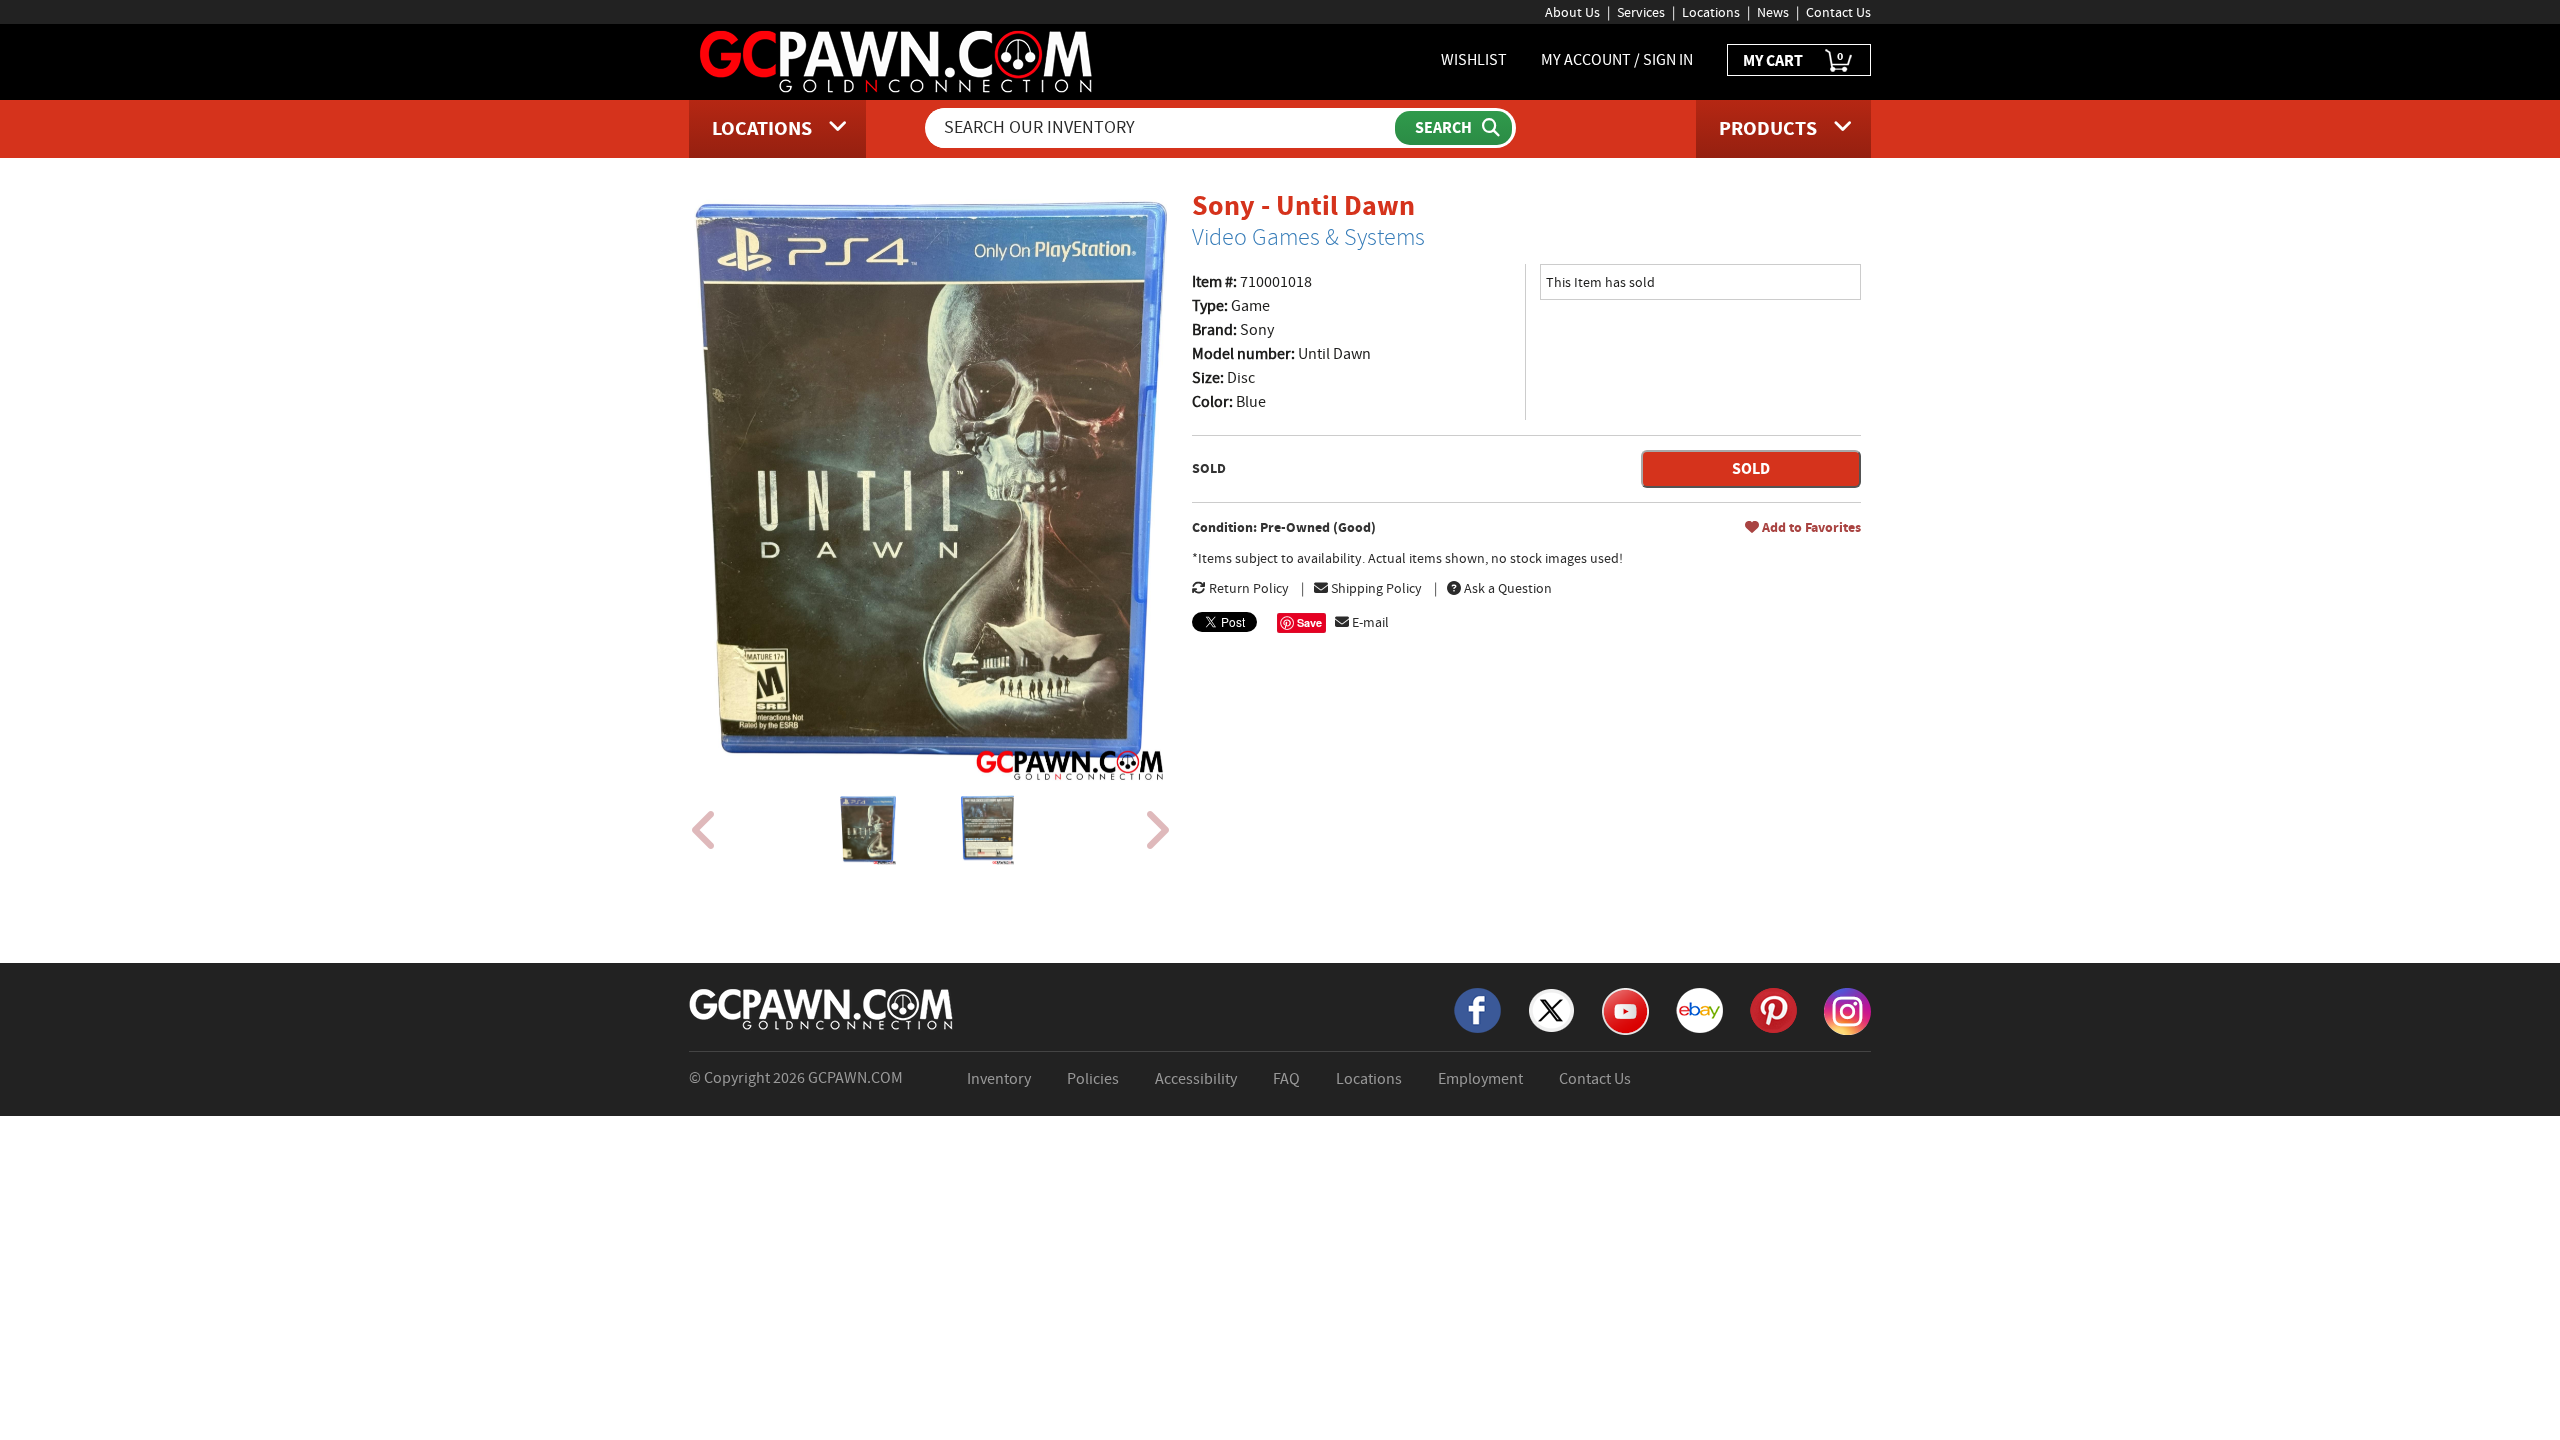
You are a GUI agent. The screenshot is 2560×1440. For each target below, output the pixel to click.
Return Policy (1247, 588)
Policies (1093, 1079)
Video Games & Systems (1308, 237)
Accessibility (1196, 1079)
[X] (1551, 1009)
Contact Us (1838, 12)
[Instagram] (1847, 1010)
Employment (1480, 1079)
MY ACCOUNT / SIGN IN (1617, 60)
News (1773, 12)
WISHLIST (1474, 60)
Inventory (999, 1079)
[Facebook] (1477, 1009)
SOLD (1751, 468)
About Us (1572, 12)
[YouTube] (1625, 1010)
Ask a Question (1506, 588)
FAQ (1286, 1079)
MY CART (1793, 59)
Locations (1711, 12)
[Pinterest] (1773, 1009)
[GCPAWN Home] (822, 1008)
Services (1641, 12)
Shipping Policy (1375, 588)
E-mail (1369, 622)
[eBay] (1699, 1009)
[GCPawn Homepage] (897, 60)
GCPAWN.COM (855, 1078)
